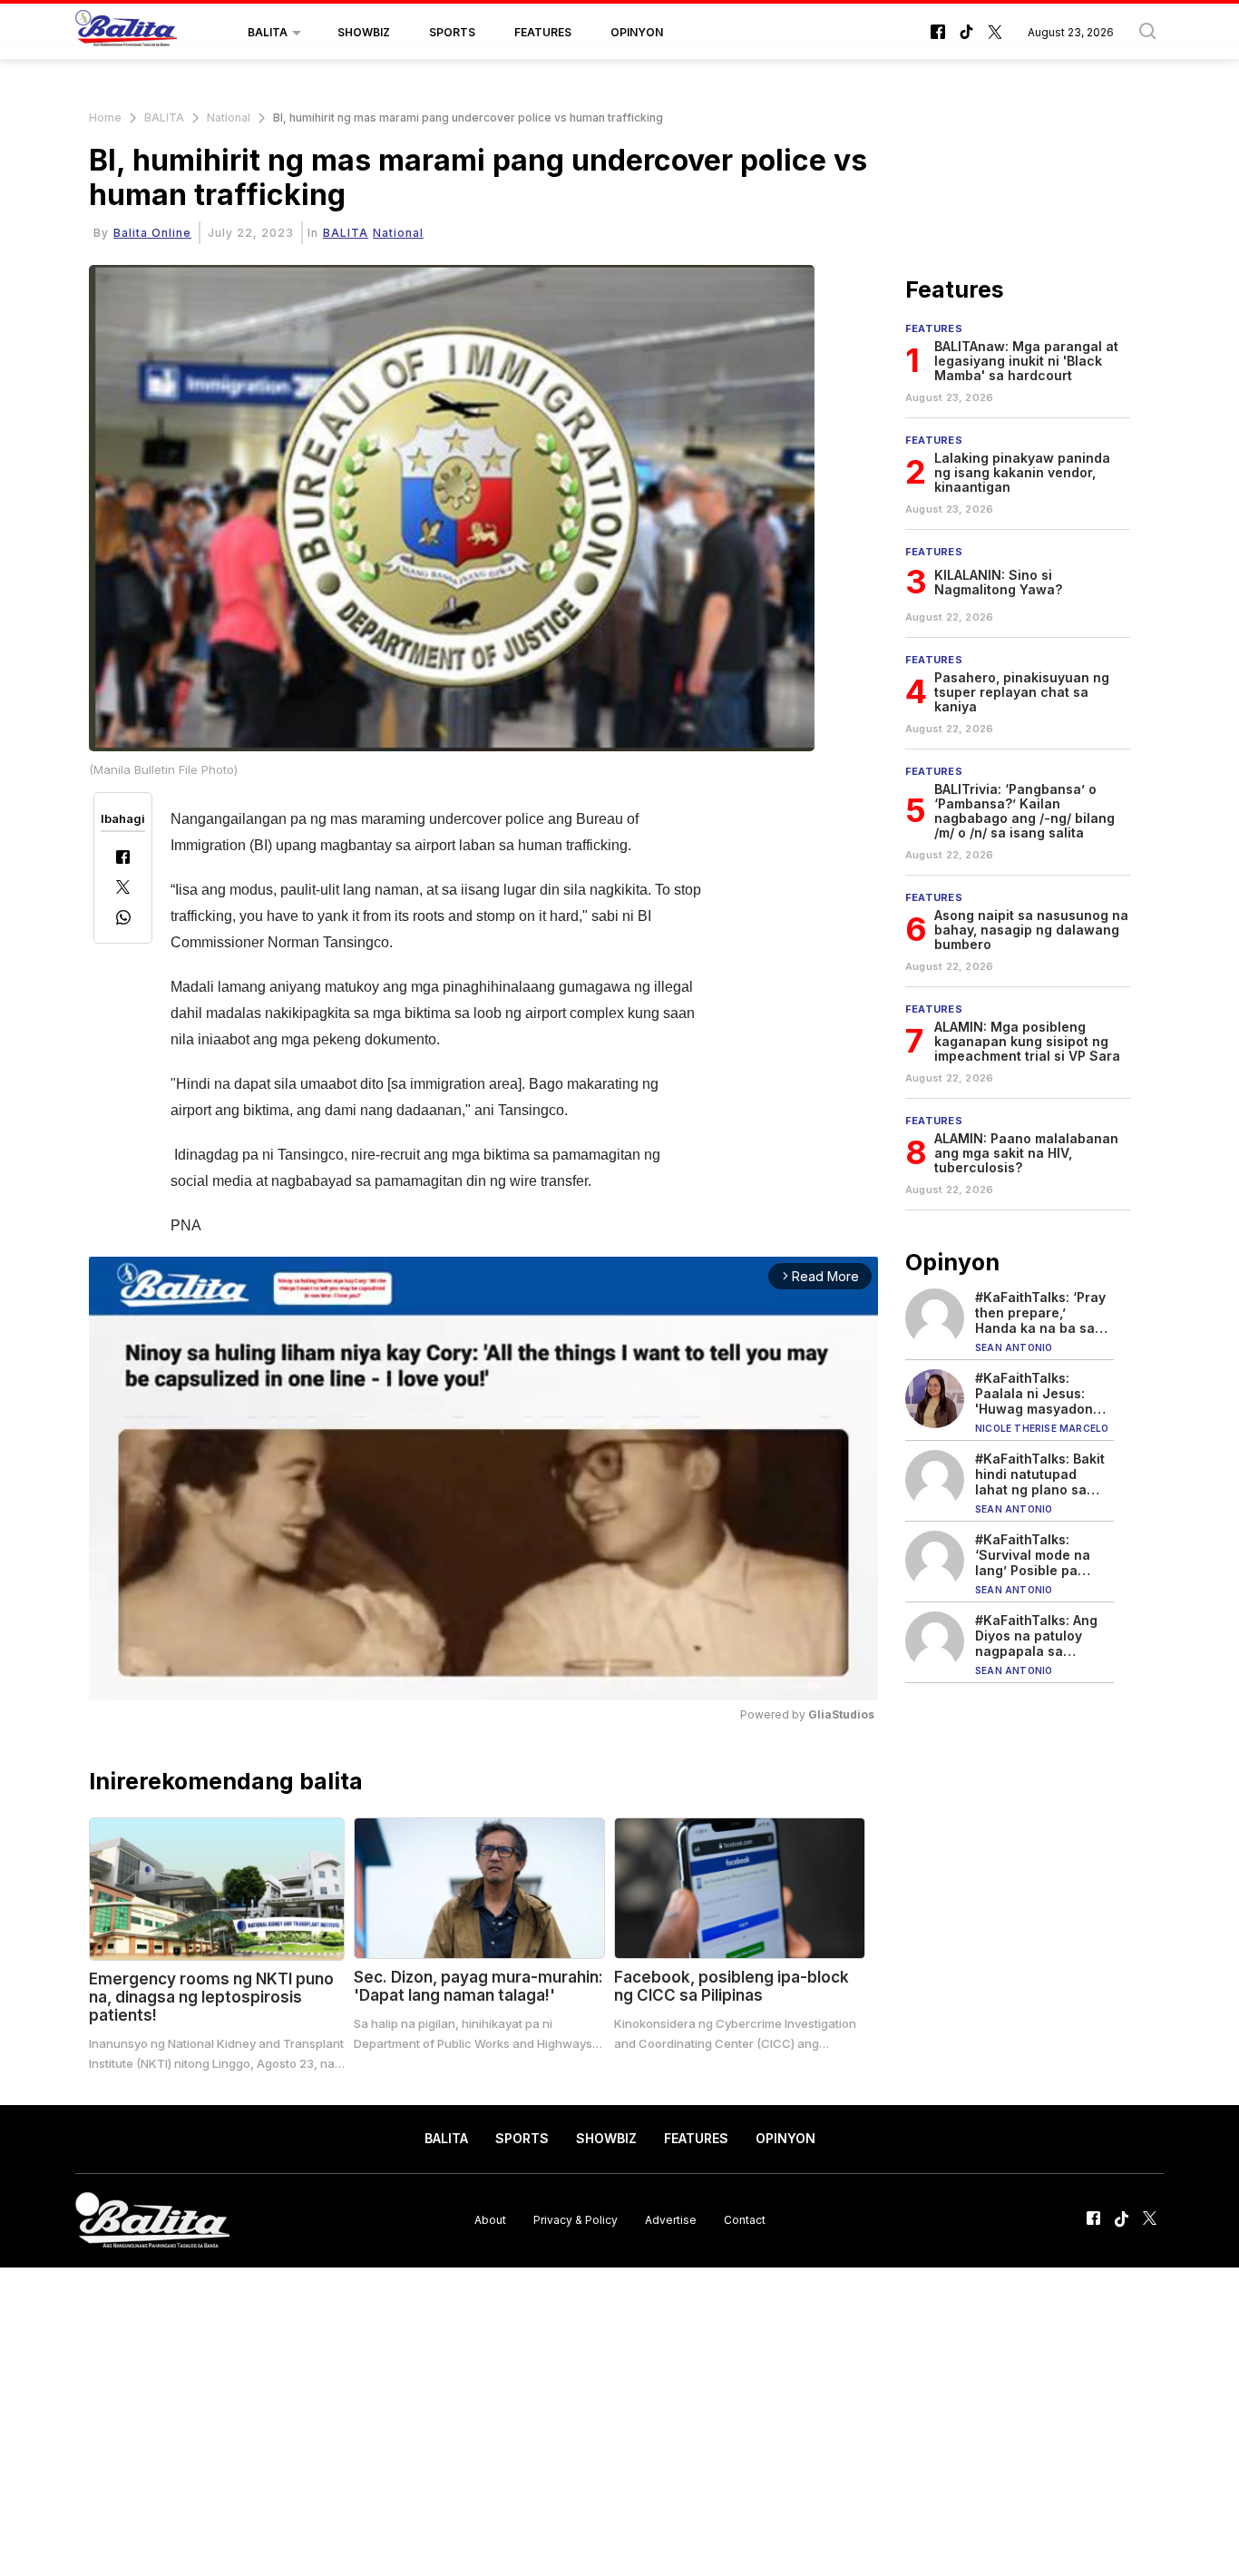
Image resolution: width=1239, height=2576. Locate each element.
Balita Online (152, 233)
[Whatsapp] (123, 920)
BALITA (268, 32)
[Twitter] (123, 889)
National (229, 118)
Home (105, 118)
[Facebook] (123, 859)
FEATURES (543, 32)
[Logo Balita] (126, 33)
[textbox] (436, 1022)
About (490, 2220)
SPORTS (452, 32)
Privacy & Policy (576, 2220)
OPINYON (637, 32)
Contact (745, 2220)
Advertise (671, 2220)
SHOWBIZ (364, 32)
